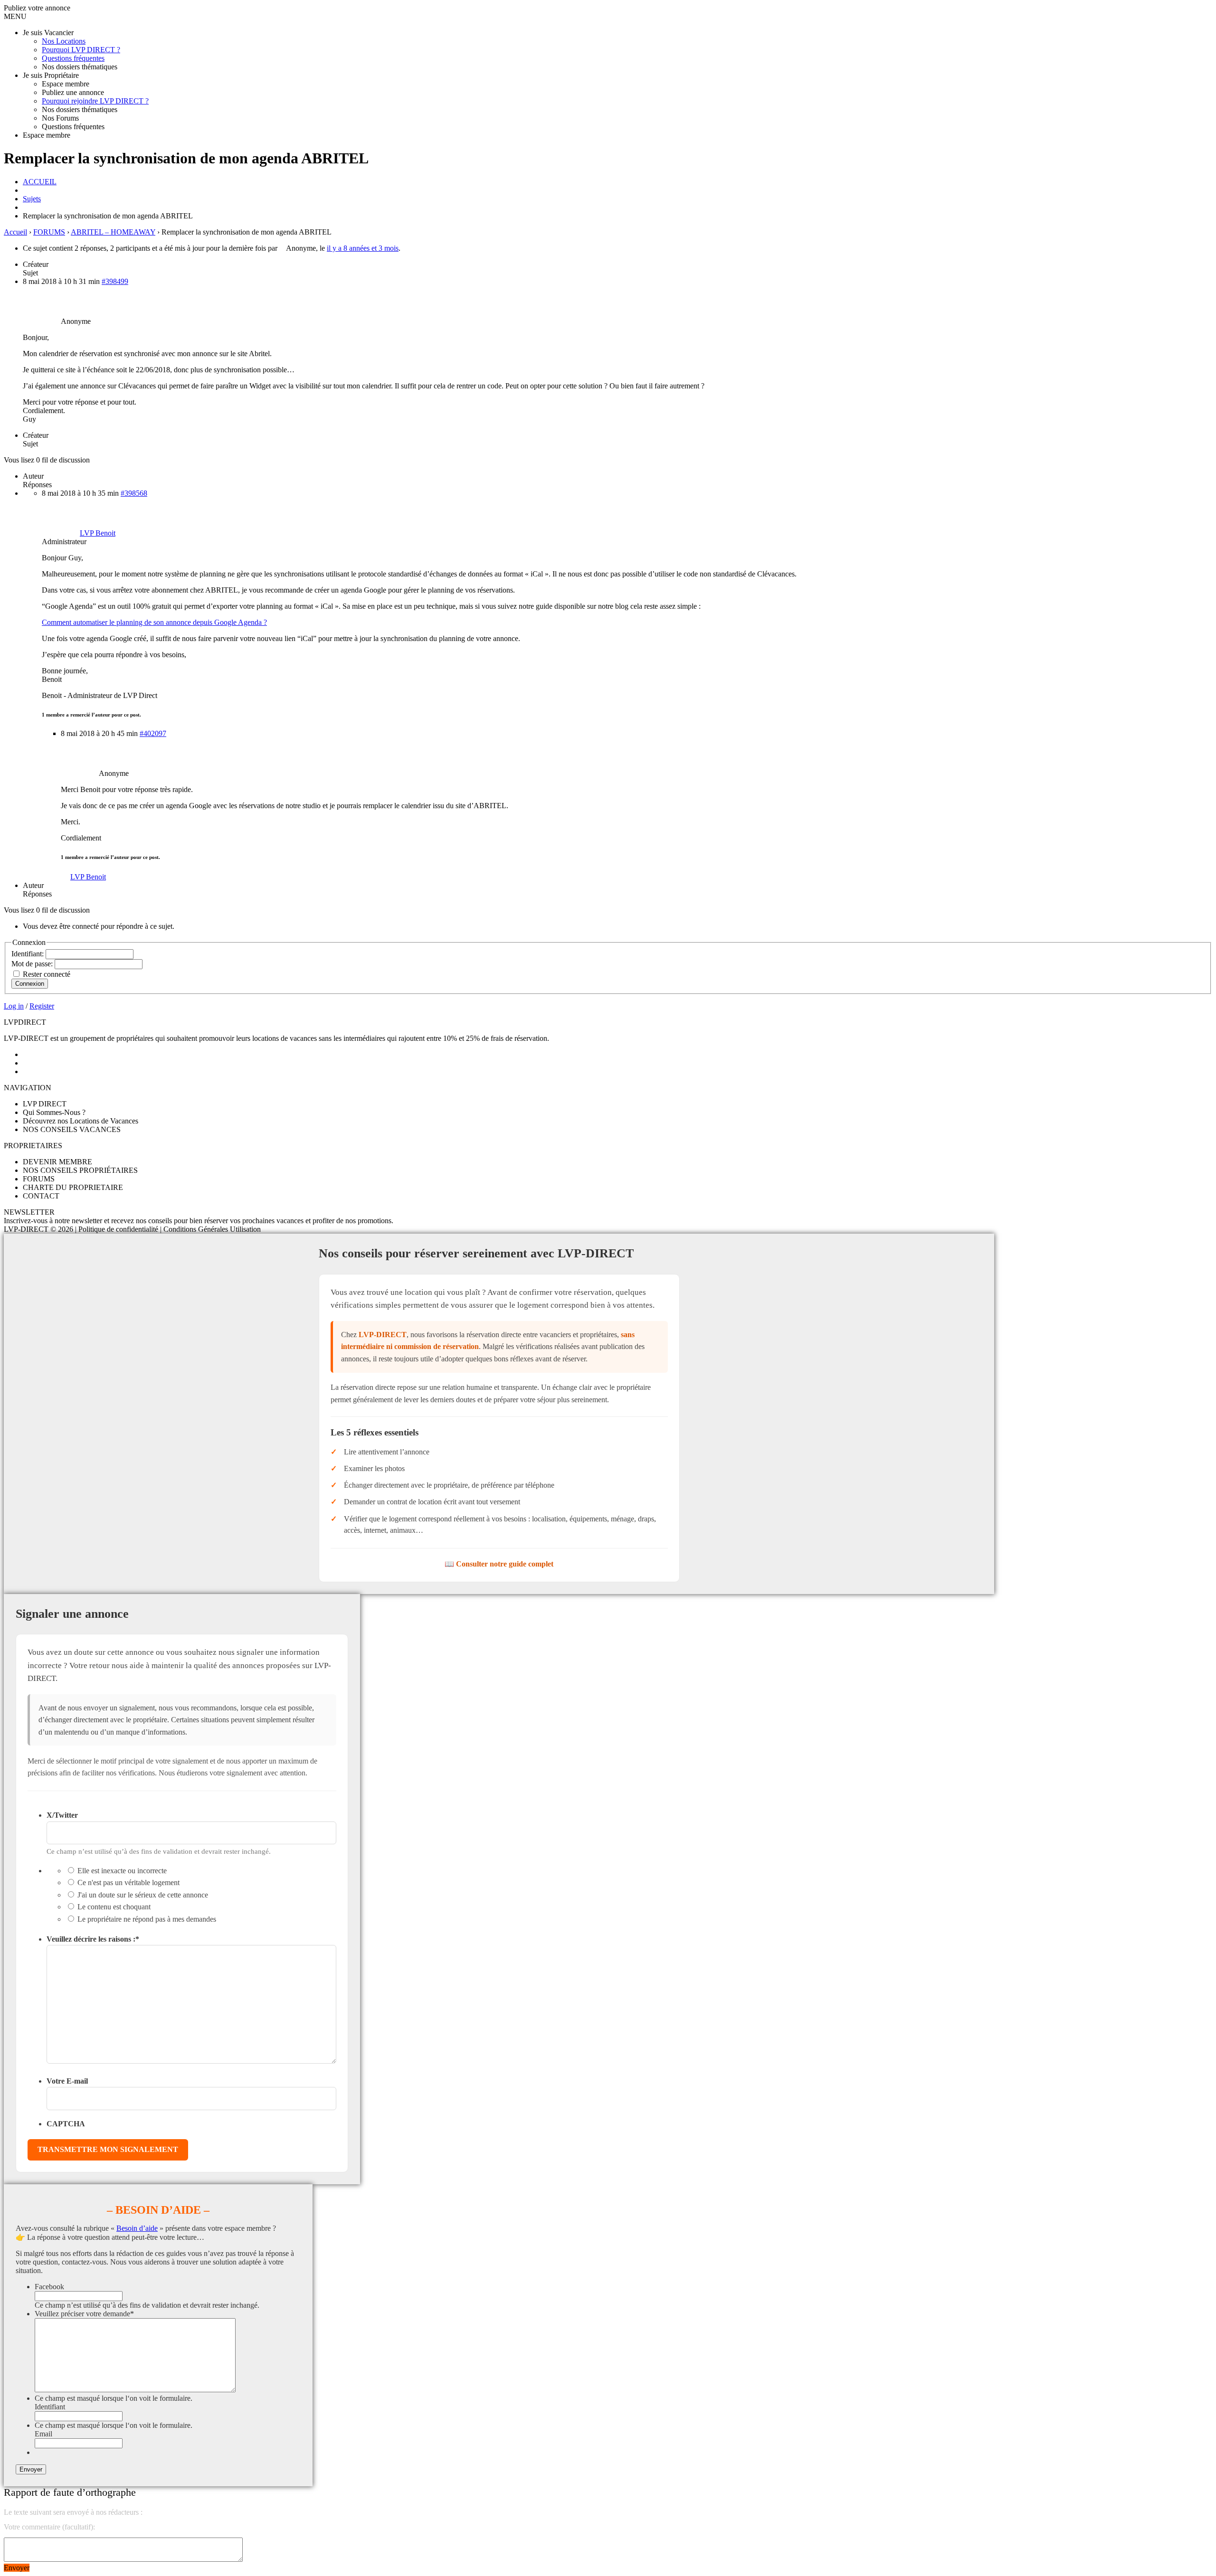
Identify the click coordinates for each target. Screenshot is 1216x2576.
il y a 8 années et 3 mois (363, 248)
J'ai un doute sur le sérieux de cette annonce (143, 1895)
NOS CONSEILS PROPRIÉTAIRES (80, 1170)
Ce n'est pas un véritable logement (128, 1882)
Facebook (49, 2287)
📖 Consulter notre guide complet (499, 1564)
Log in (14, 1006)
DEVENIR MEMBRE (57, 1162)
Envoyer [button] (17, 2568)
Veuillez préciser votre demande (84, 2314)
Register (42, 1006)
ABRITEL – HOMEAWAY (113, 232)
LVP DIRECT (45, 1104)
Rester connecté (47, 974)
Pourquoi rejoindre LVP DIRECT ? (95, 101)
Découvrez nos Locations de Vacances (81, 1121)
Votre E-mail (67, 2081)
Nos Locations (64, 41)
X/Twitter (62, 1815)
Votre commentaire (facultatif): (49, 2527)
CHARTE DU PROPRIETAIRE (73, 1187)
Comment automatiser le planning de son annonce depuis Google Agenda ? (154, 622)
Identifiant (50, 2407)
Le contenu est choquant (114, 1907)
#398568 (134, 493)
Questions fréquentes (73, 58)
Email (43, 2434)
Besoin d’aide (137, 2228)
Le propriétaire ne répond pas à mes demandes (147, 1919)
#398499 (115, 281)
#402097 (153, 733)
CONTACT (41, 1196)
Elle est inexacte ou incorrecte (122, 1871)
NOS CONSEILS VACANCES (72, 1129)
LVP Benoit (88, 877)
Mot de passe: (33, 964)
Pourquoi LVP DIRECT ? (81, 50)
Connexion (30, 984)
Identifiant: (28, 954)
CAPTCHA (66, 2124)
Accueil (15, 232)
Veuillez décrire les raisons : (93, 1939)
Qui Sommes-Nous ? (54, 1112)
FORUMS (49, 232)
